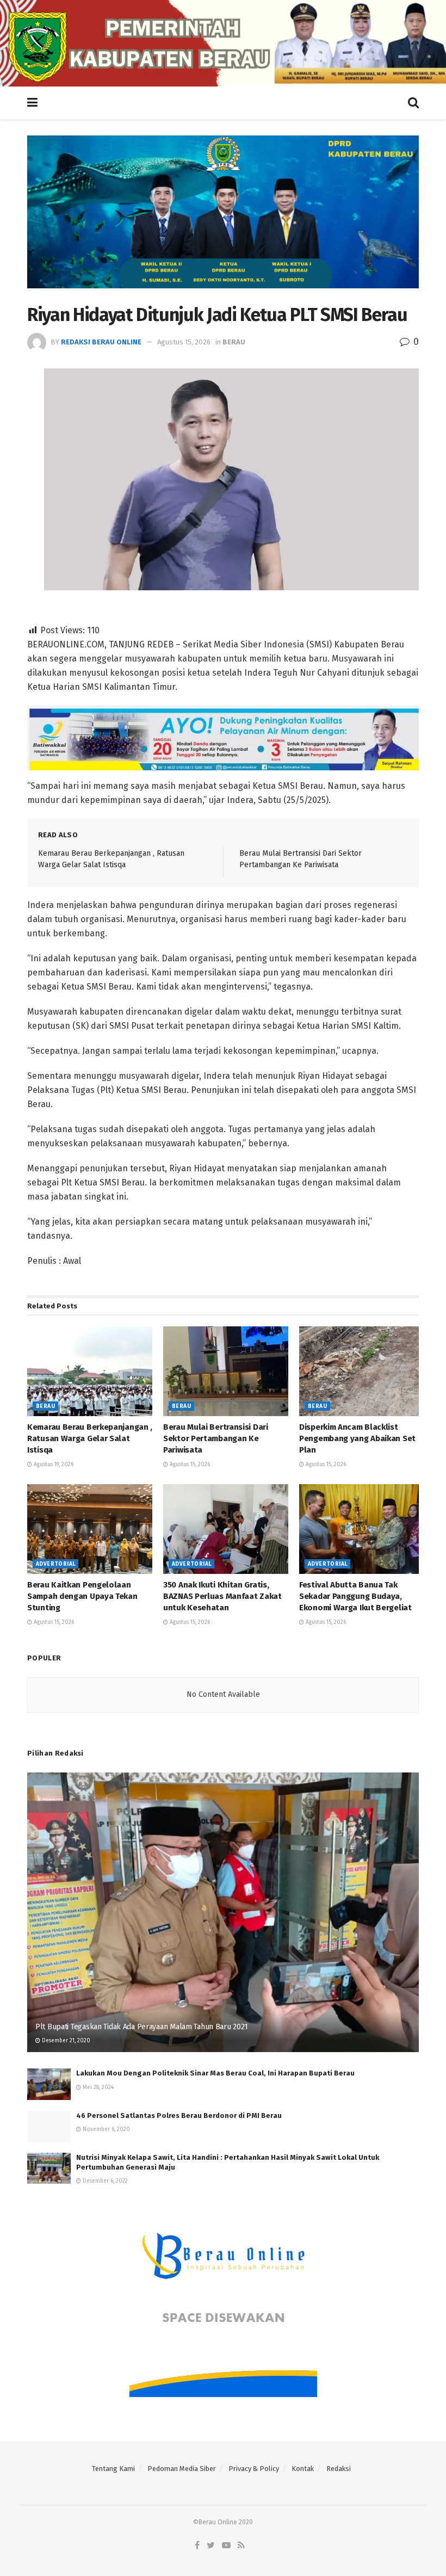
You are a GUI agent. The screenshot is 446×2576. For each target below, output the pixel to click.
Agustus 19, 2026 (53, 1465)
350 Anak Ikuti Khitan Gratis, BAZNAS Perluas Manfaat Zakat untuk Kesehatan (222, 1596)
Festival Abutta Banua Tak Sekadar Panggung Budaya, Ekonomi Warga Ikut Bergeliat (355, 1596)
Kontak (303, 2469)
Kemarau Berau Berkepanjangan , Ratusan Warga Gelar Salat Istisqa (90, 1438)
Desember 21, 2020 (65, 2041)
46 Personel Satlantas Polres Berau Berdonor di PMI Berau (179, 2115)
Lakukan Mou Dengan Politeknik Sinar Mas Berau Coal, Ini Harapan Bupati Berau (215, 2073)
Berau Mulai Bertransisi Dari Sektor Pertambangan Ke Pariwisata (216, 1438)
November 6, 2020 (106, 2129)
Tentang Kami (113, 2469)
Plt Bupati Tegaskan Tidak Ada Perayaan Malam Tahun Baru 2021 (142, 2027)
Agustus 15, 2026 (184, 342)
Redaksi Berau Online (101, 342)
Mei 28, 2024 (97, 2087)
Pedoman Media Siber (182, 2469)
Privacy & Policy (254, 2469)
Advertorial (55, 1564)
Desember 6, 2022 (104, 2181)
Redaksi (339, 2469)
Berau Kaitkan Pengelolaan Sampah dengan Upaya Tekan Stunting (82, 1596)
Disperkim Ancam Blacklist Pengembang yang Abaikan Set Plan (357, 1438)
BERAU (234, 342)
